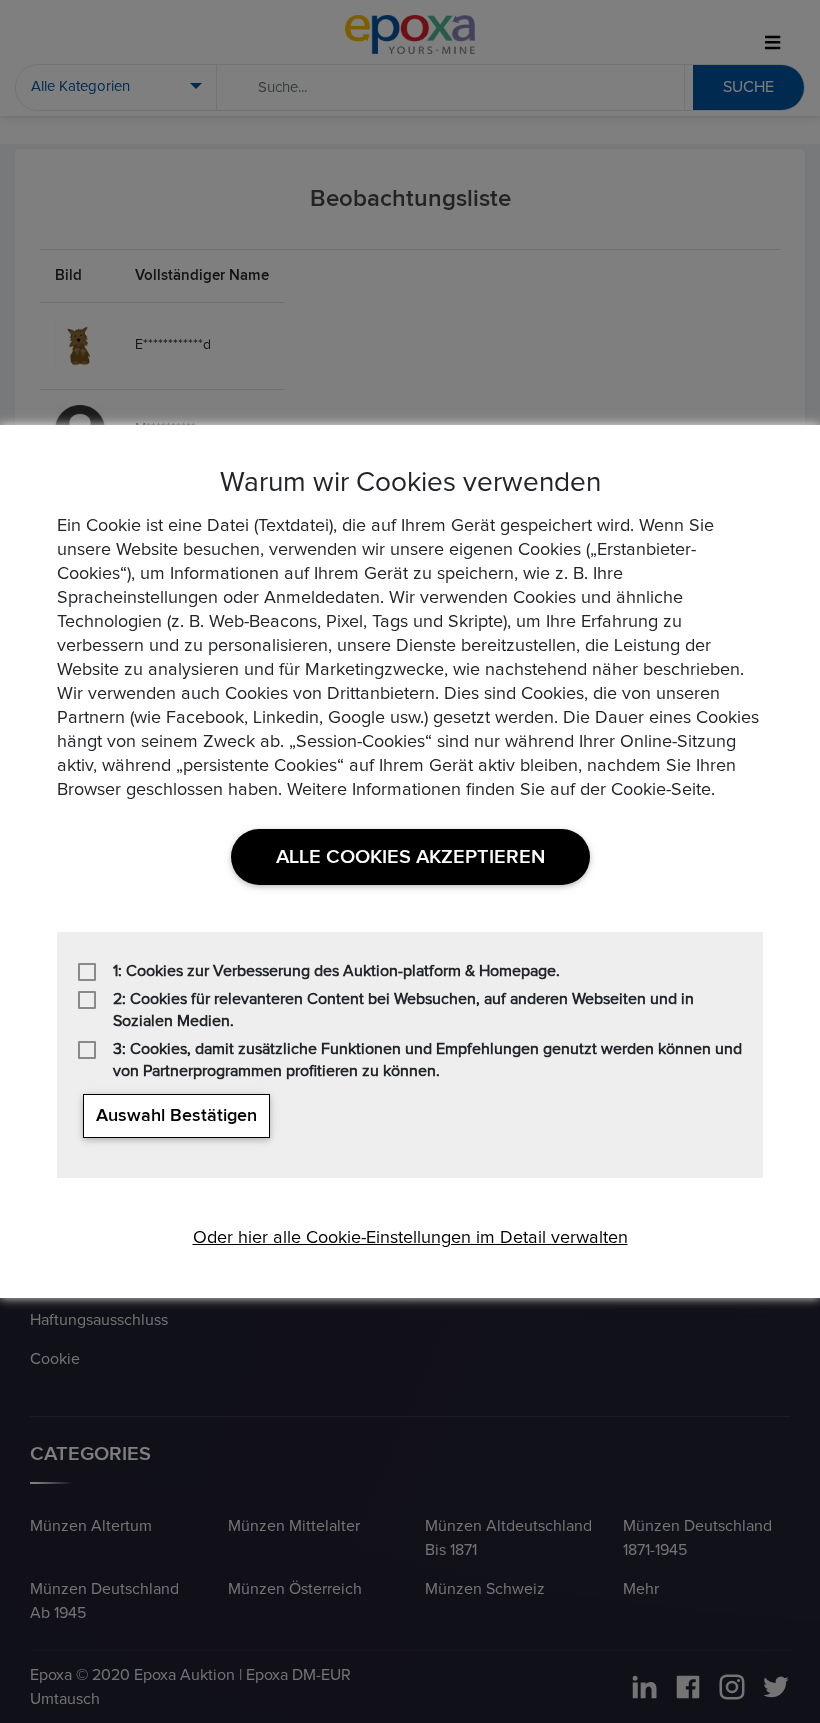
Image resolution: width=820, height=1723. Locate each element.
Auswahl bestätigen (176, 1116)
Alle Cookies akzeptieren (410, 857)
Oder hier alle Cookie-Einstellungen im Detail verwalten (410, 1238)
